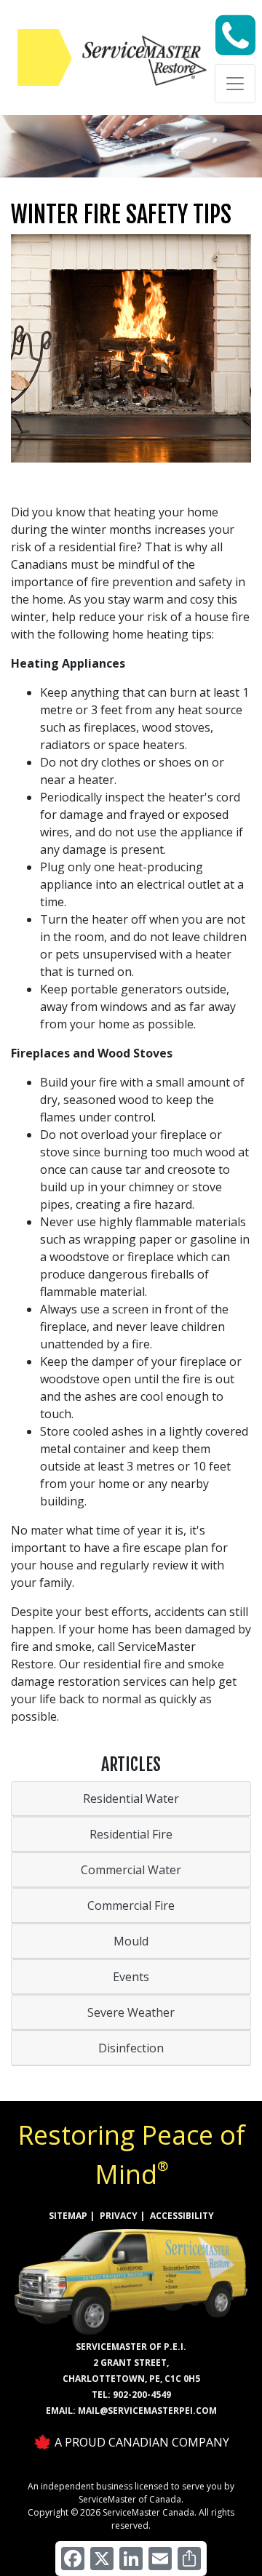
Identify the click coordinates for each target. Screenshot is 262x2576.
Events (131, 1977)
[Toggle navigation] (235, 84)
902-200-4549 (142, 2395)
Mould (131, 1941)
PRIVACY (119, 2216)
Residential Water (131, 1799)
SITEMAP (68, 2216)
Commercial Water (131, 1870)
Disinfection (131, 2048)
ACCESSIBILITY (182, 2216)
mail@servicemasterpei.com (147, 2411)
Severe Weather (131, 2012)
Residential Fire (131, 1834)
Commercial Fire (131, 1905)
